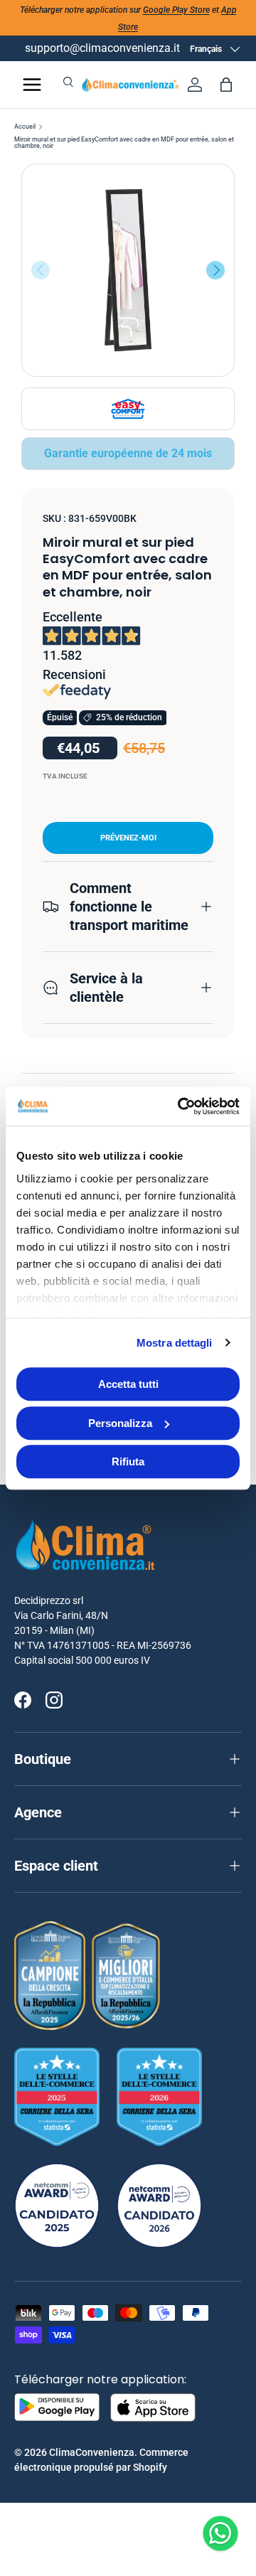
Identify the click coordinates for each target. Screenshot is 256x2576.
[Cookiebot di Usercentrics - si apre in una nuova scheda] (181, 1106)
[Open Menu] (32, 85)
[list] (128, 270)
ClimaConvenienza (92, 2452)
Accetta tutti (128, 1384)
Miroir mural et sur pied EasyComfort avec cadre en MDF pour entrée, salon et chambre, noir (124, 143)
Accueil (25, 127)
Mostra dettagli (175, 1343)
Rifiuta (128, 1461)
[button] (226, 85)
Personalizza (120, 1423)
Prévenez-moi (128, 838)
